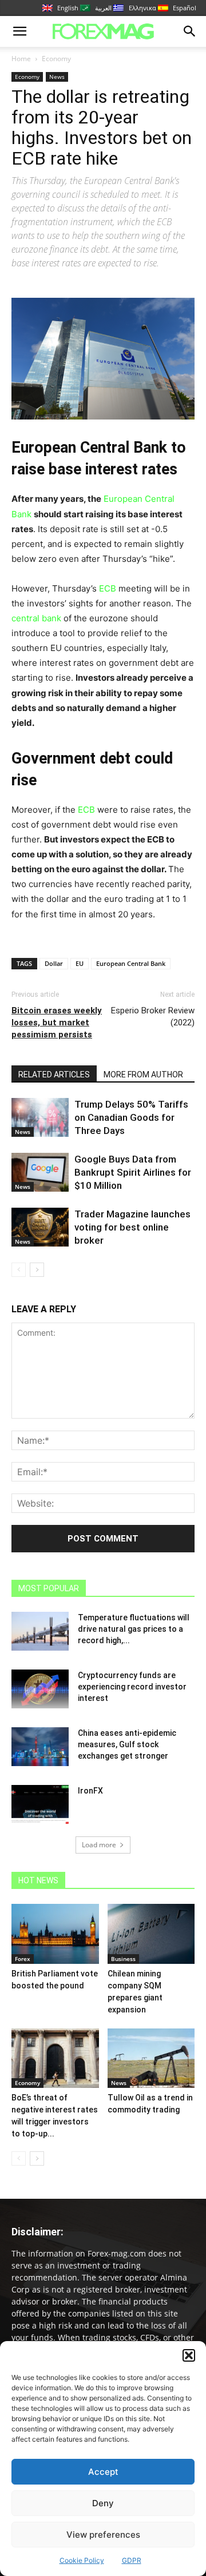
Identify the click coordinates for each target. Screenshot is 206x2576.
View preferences (103, 2535)
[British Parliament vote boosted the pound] (55, 1934)
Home (21, 59)
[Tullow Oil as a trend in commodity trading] (151, 2058)
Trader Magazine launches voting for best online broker (132, 1227)
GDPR (132, 2560)
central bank (36, 618)
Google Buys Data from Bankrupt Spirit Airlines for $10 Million (133, 1172)
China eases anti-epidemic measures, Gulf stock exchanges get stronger (127, 1744)
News (57, 77)
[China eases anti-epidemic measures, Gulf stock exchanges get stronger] (40, 1747)
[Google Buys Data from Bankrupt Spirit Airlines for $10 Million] (40, 1173)
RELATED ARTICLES (54, 1075)
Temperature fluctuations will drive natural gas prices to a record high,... (134, 1629)
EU (80, 963)
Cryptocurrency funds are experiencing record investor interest (132, 1687)
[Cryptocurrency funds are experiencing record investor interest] (40, 1689)
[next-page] (37, 1270)
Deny (103, 2503)
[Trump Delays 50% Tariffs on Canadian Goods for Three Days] (40, 1118)
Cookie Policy (82, 2560)
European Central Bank (131, 963)
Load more (99, 1845)
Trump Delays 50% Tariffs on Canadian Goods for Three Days (131, 1117)
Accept (103, 2472)
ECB (109, 588)
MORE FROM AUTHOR (143, 1075)
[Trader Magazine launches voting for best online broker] (40, 1227)
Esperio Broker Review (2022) (153, 1017)
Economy (56, 59)
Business (123, 1959)
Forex (23, 1959)
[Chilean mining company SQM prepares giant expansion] (151, 1934)
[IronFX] (40, 1805)
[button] (189, 2355)
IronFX (90, 1791)
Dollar (54, 963)
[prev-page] (19, 1270)
